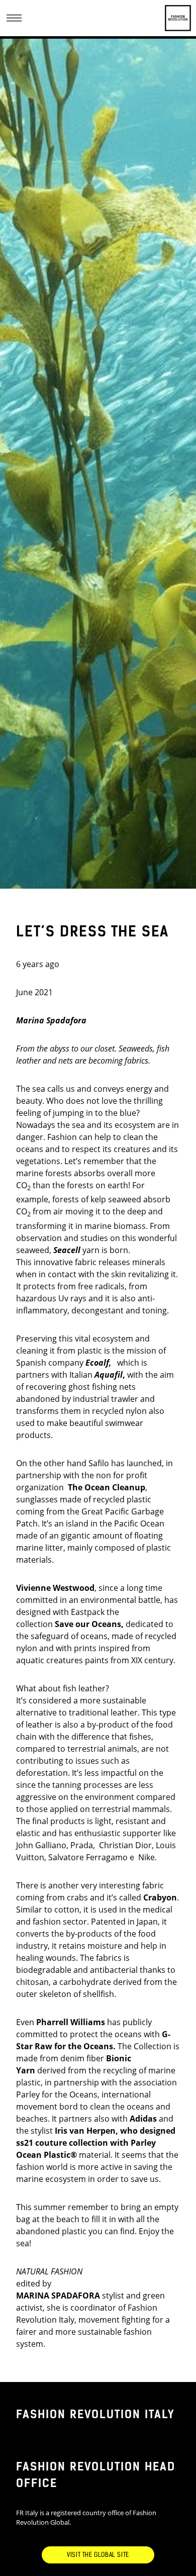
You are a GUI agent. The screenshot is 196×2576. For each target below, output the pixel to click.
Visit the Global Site (98, 2555)
